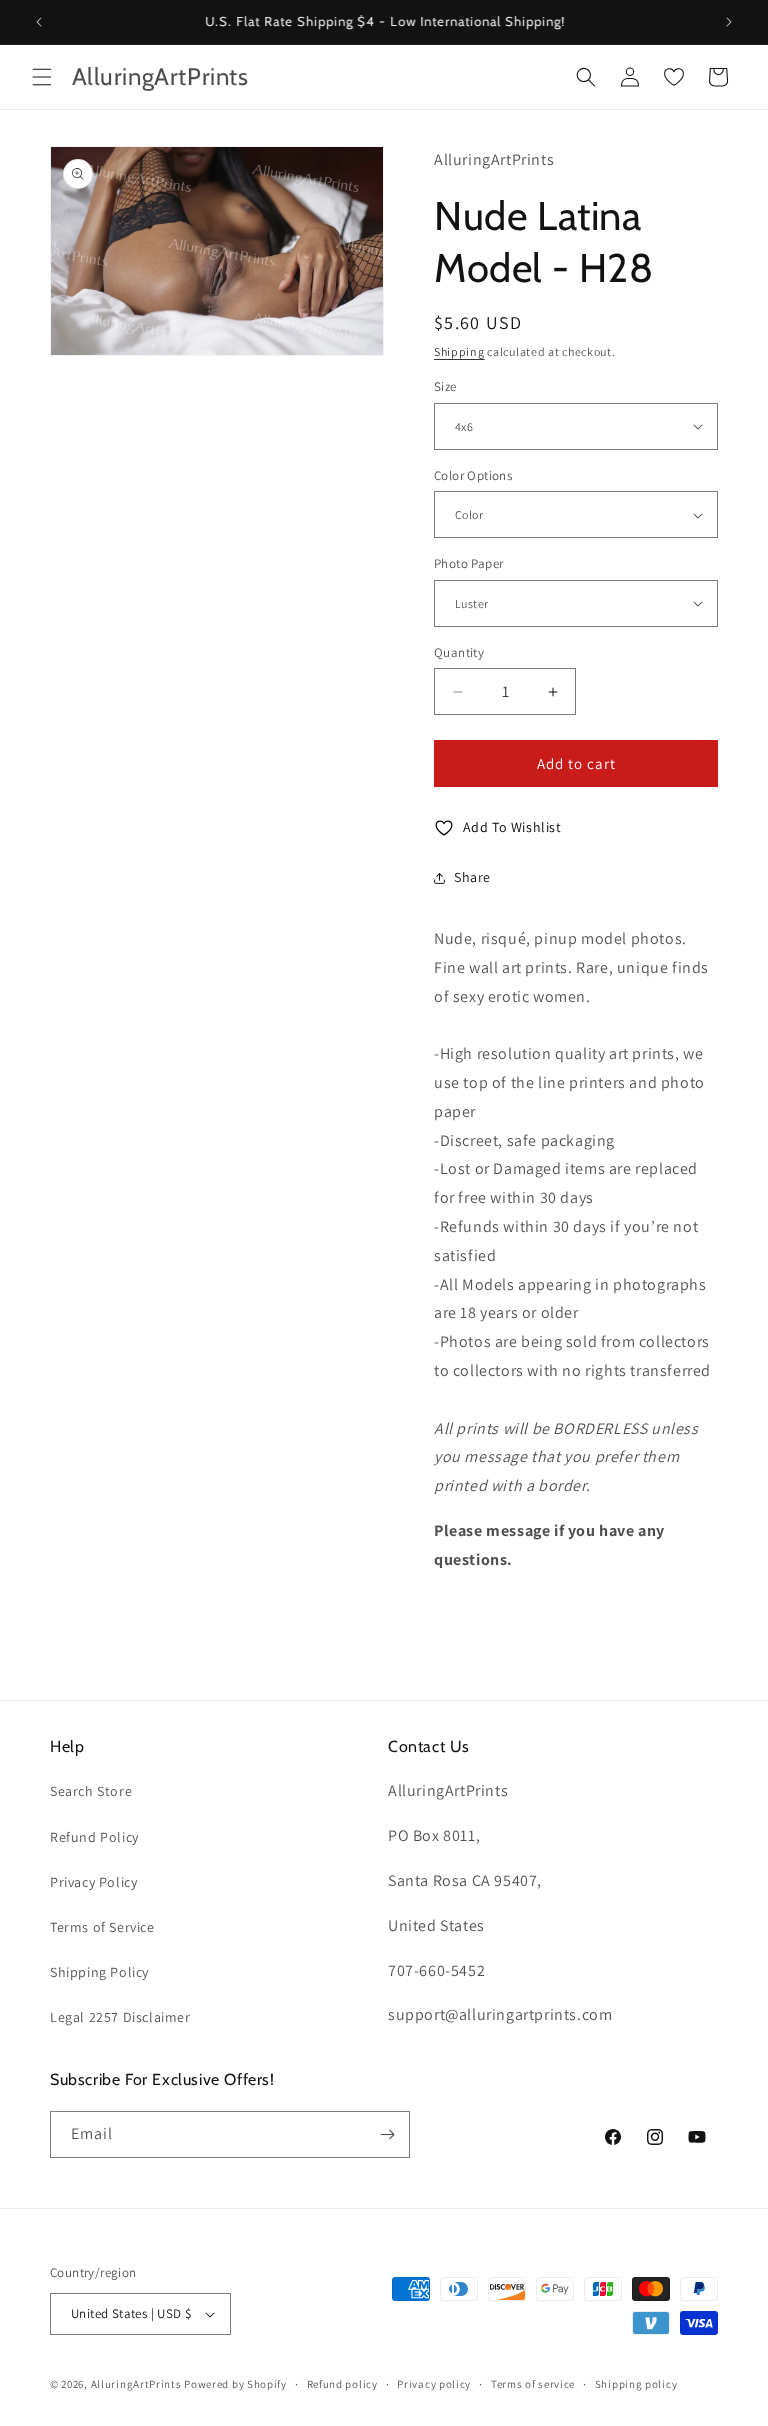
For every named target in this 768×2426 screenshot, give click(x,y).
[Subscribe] (387, 2134)
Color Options (473, 475)
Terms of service (533, 2384)
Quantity (459, 652)
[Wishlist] (674, 77)
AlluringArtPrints (136, 2384)
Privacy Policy (93, 1882)
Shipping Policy (99, 1972)
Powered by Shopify (235, 2384)
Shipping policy (636, 2384)
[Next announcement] (729, 22)
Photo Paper (468, 563)
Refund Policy (94, 1837)
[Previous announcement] (39, 22)
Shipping (459, 351)
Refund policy (342, 2384)
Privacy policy (434, 2384)
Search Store (91, 1791)
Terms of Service (102, 1927)
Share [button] (472, 877)
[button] (42, 77)
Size (445, 386)
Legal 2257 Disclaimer (120, 2017)
